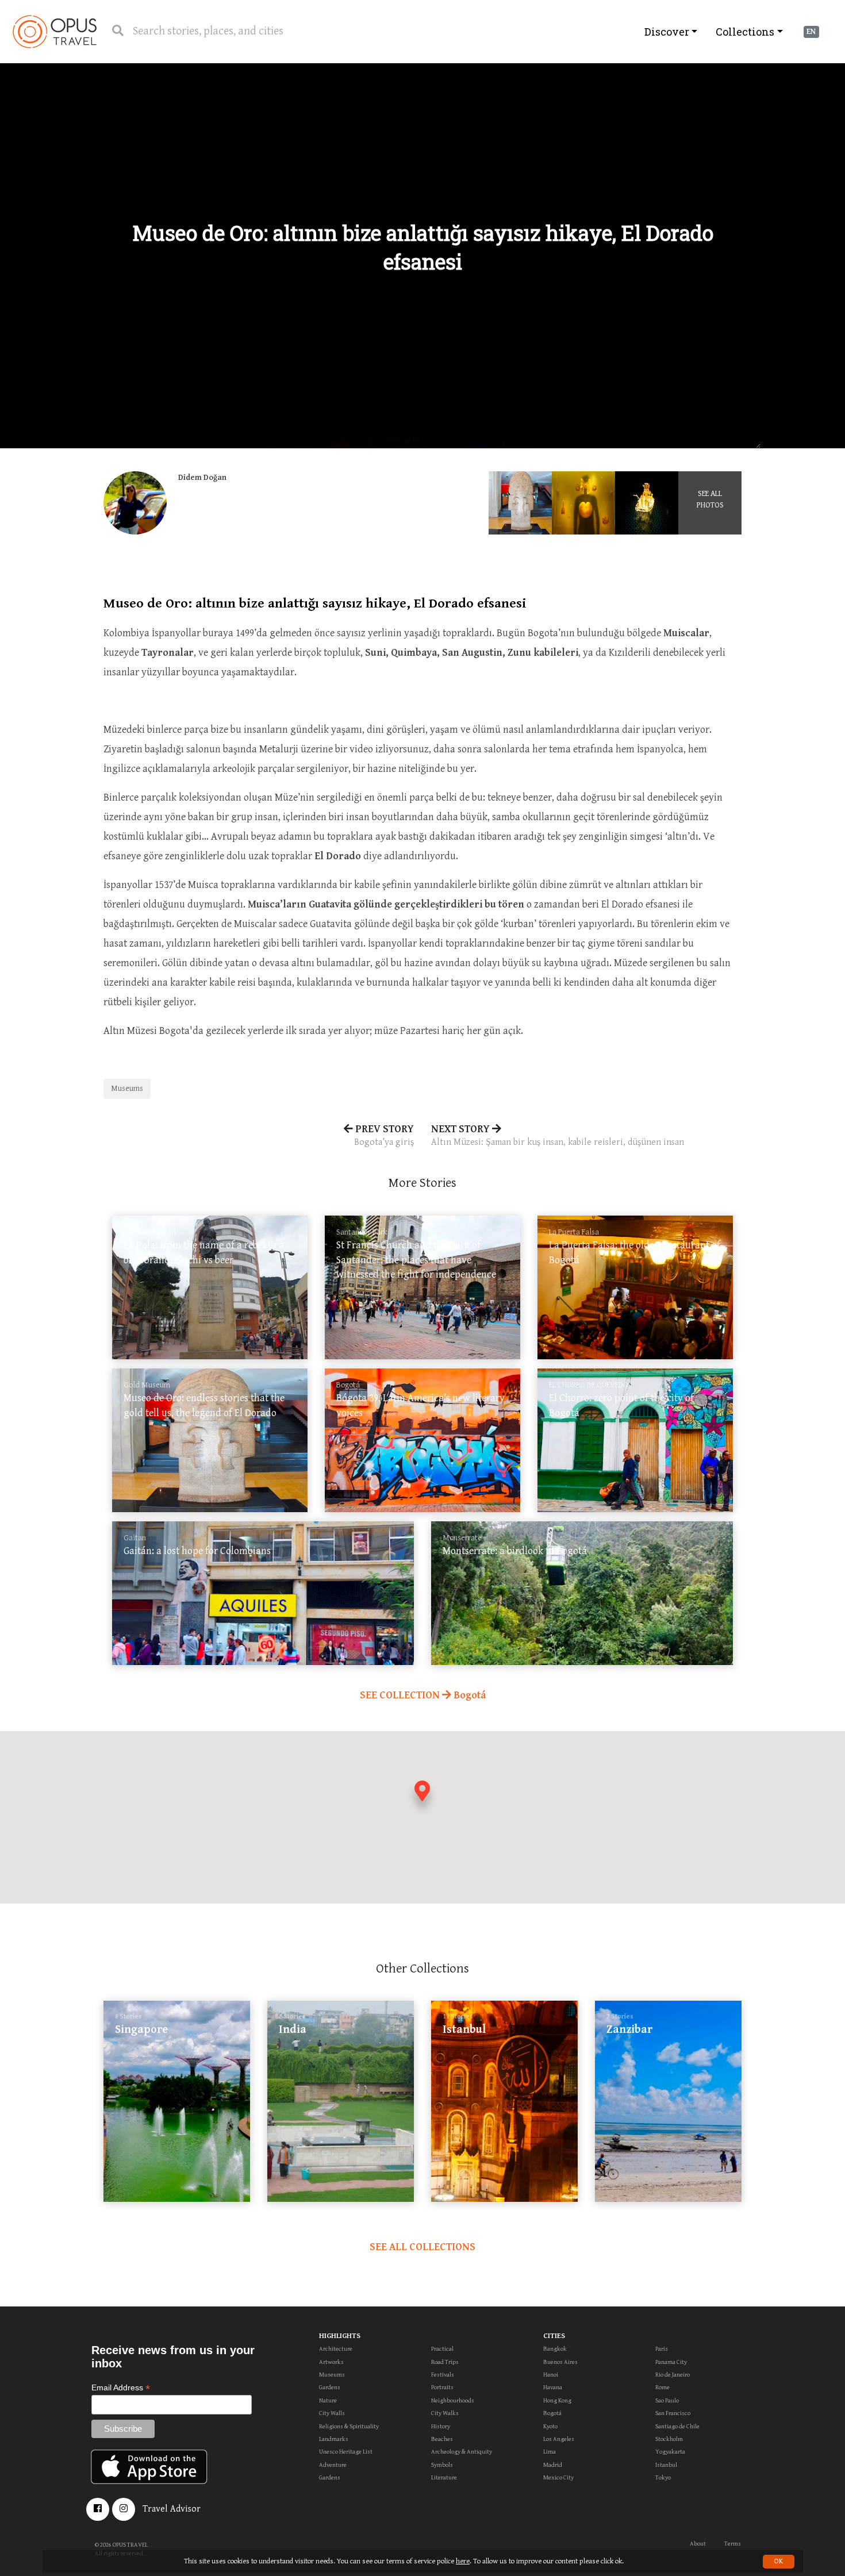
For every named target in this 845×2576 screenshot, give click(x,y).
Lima (550, 2452)
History (441, 2426)
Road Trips (445, 2362)
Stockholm (669, 2439)
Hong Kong (557, 2400)
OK (779, 2561)
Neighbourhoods (453, 2400)
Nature (328, 2400)
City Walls (332, 2413)
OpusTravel (55, 32)
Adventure (333, 2465)
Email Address (121, 2388)
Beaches (442, 2439)
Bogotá (552, 2413)
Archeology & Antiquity (462, 2452)
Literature (444, 2477)
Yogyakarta (670, 2452)
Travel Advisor (172, 2509)
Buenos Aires (560, 2362)
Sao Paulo (667, 2400)
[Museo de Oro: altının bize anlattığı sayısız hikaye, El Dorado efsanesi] (520, 503)
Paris (662, 2349)
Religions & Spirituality (349, 2426)
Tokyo (663, 2477)
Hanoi (551, 2375)
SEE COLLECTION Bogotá (423, 1695)
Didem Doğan (202, 478)
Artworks (331, 2362)
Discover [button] (667, 32)
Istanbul (666, 2465)
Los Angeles (559, 2439)
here (463, 2561)
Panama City (671, 2362)
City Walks (445, 2413)
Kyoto (550, 2426)
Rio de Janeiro (673, 2375)
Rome (662, 2387)
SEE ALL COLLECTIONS (422, 2247)
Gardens (330, 2387)
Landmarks (334, 2439)
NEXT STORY (558, 1135)
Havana (553, 2387)
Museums (127, 1089)
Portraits (442, 2387)
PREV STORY (383, 1135)
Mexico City (558, 2477)
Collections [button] (745, 32)
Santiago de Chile (677, 2426)
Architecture (336, 2349)
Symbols (442, 2465)
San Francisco (673, 2413)
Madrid (553, 2465)
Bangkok (555, 2349)
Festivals (443, 2375)
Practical (442, 2349)
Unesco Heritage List (346, 2452)
